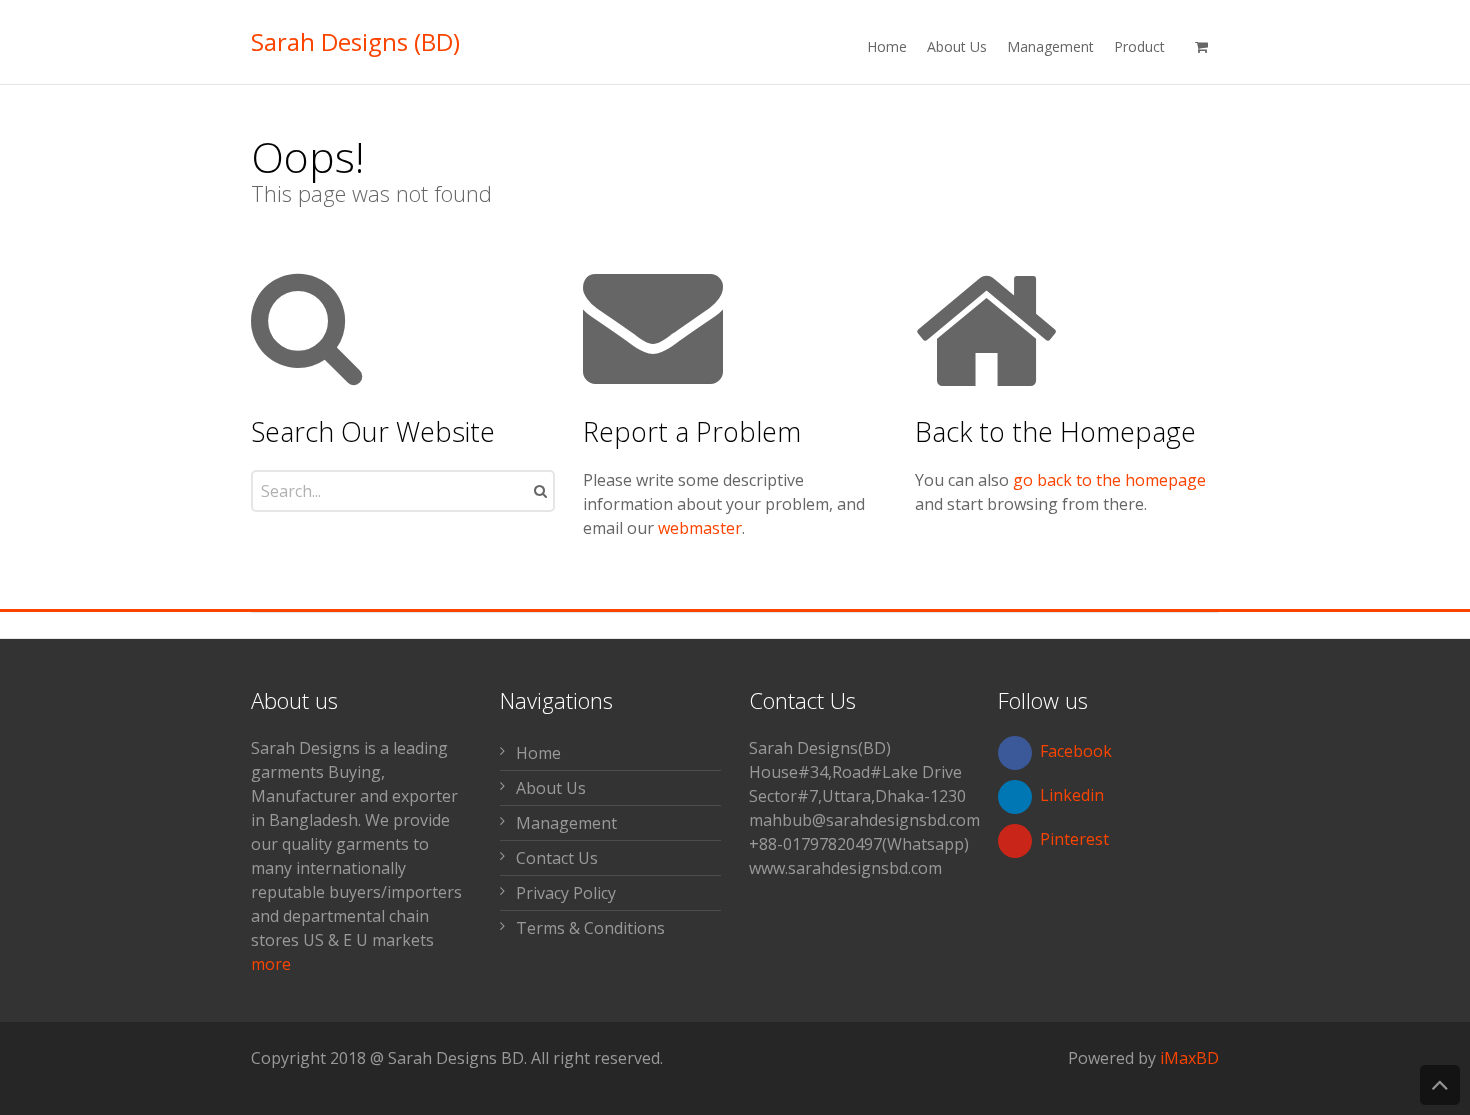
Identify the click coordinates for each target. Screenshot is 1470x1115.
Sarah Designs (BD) (355, 42)
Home (538, 753)
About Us (551, 788)
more (271, 964)
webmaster (700, 528)
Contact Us (557, 858)
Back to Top (1440, 1085)
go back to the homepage (1109, 480)
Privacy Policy (566, 893)
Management (566, 823)
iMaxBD (1189, 1058)
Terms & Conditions (590, 928)
